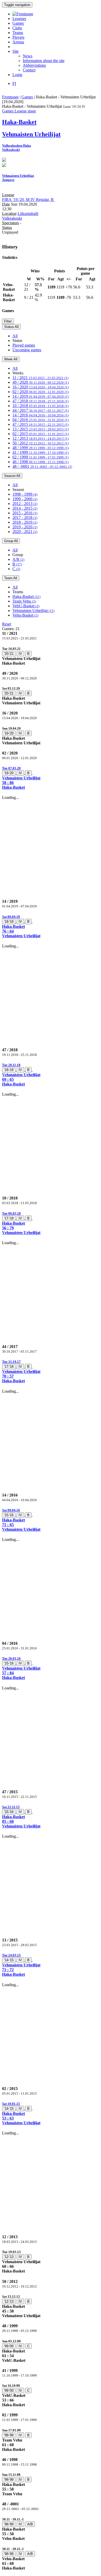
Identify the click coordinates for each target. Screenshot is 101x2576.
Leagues (19, 19)
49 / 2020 (41, 382)
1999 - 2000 (25, 499)
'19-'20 (9, 733)
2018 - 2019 (25, 522)
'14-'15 (9, 1960)
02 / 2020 (41, 392)
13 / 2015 (41, 429)
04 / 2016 (41, 420)
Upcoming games (27, 350)
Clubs (17, 28)
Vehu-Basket (25, 615)
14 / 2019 (41, 396)
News (28, 56)
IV (20, 654)
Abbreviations (34, 65)
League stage (25, 111)
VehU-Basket (26, 606)
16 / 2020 (41, 387)
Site (16, 51)
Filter (8, 321)
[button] (51, 778)
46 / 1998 (41, 462)
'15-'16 (9, 1515)
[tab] (51, 656)
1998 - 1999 (25, 494)
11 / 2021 (40, 378)
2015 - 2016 (25, 513)
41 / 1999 (41, 452)
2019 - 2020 (25, 527)
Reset (7, 624)
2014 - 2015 (25, 508)
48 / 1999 (41, 448)
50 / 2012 (41, 443)
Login (17, 75)
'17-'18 (9, 1218)
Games (18, 23)
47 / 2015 (41, 424)
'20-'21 (9, 654)
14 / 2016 (41, 415)
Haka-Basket (26, 596)
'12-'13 (9, 2257)
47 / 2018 (41, 401)
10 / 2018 (41, 406)
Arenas (18, 42)
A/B (18, 559)
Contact (29, 70)
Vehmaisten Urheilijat (33, 611)
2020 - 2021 (25, 532)
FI (14, 83)
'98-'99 (9, 2435)
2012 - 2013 (25, 504)
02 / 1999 (41, 457)
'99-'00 (9, 2346)
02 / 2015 (41, 434)
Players (18, 37)
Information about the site (44, 61)
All (15, 336)
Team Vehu (24, 601)
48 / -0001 (42, 466)
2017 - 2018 (25, 518)
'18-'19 (9, 922)
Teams (18, 33)
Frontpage (10, 97)
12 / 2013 (41, 438)
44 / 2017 (41, 410)
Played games (24, 345)
